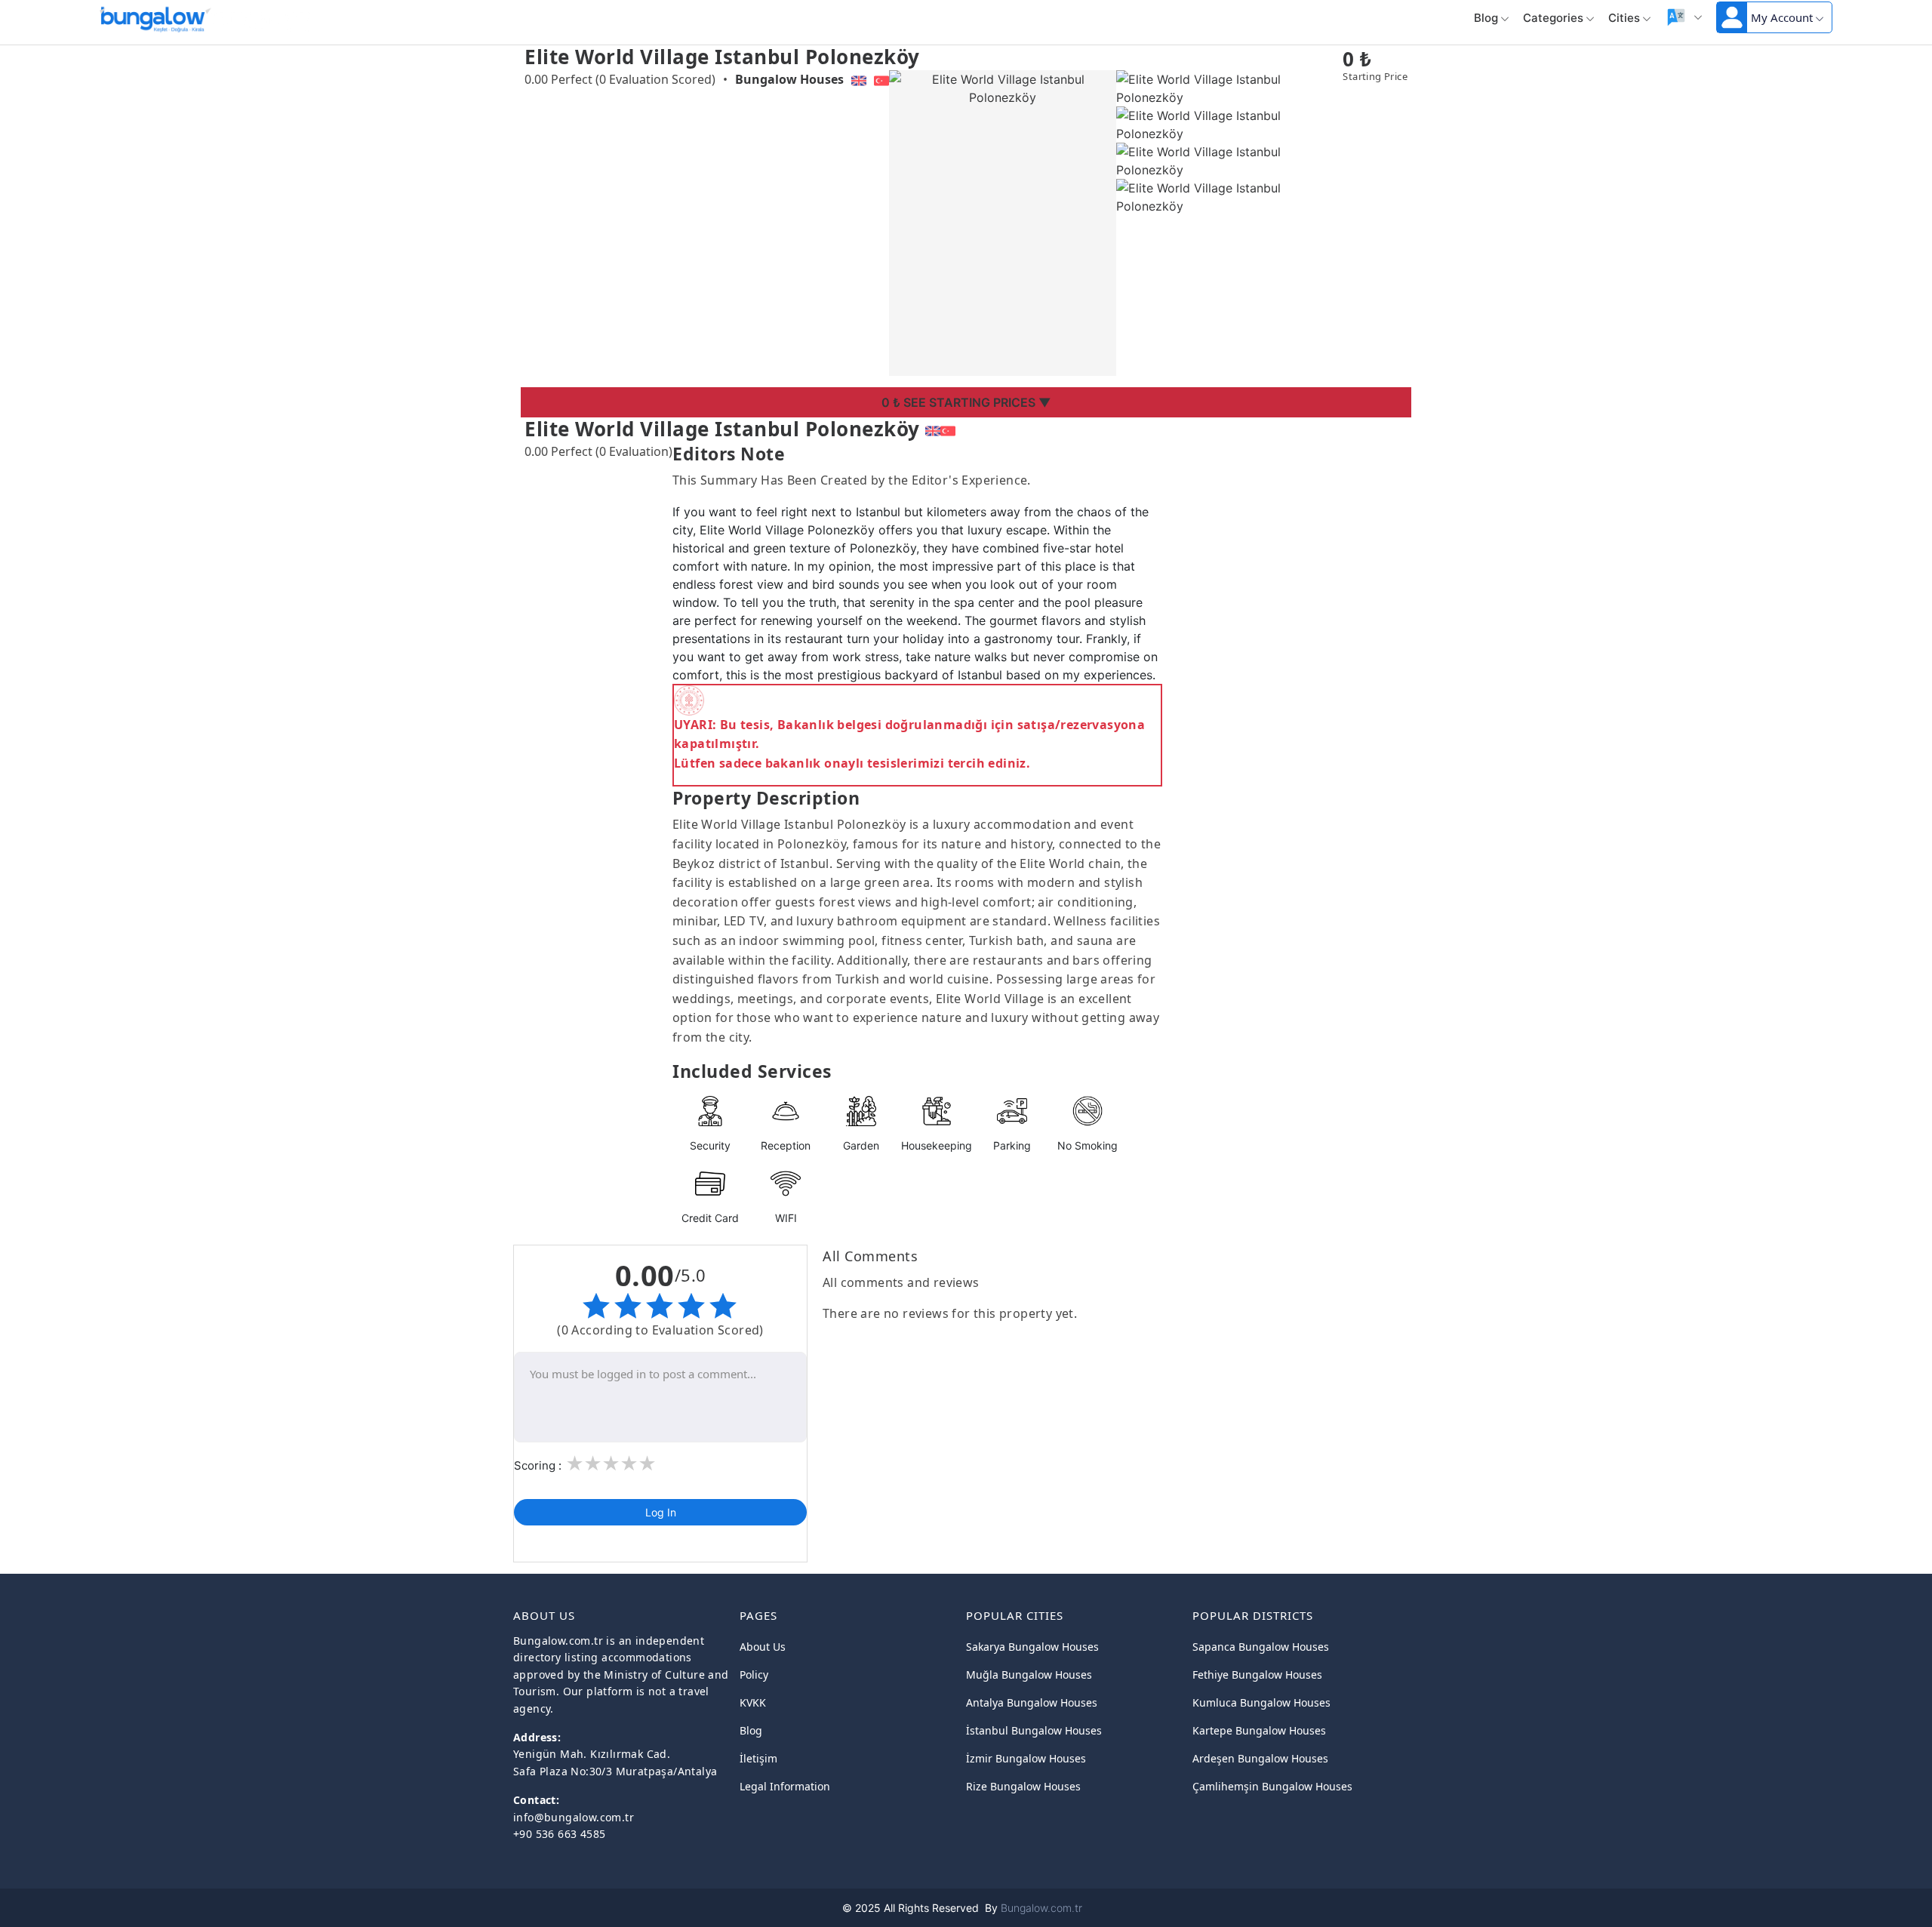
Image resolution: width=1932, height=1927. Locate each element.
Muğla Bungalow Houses (1029, 1675)
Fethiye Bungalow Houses (1257, 1675)
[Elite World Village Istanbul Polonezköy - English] (933, 429)
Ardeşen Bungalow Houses (1260, 1758)
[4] (629, 1464)
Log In (661, 1512)
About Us (763, 1647)
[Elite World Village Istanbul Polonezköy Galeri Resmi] (1230, 87)
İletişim (758, 1758)
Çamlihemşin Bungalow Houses (1272, 1786)
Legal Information (785, 1786)
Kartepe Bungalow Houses (1259, 1730)
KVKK (753, 1702)
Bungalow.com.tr (1041, 1908)
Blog (1486, 18)
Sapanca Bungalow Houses (1261, 1647)
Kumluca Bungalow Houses (1261, 1702)
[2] (592, 1464)
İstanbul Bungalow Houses (1034, 1730)
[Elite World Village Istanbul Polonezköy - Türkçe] (948, 429)
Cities (1624, 18)
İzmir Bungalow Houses (1026, 1758)
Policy (754, 1675)
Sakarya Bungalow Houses (1032, 1647)
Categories (1553, 18)
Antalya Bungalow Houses (1032, 1702)
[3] (611, 1464)
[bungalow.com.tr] (152, 17)
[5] (647, 1464)
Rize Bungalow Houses (1023, 1786)
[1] (574, 1464)
